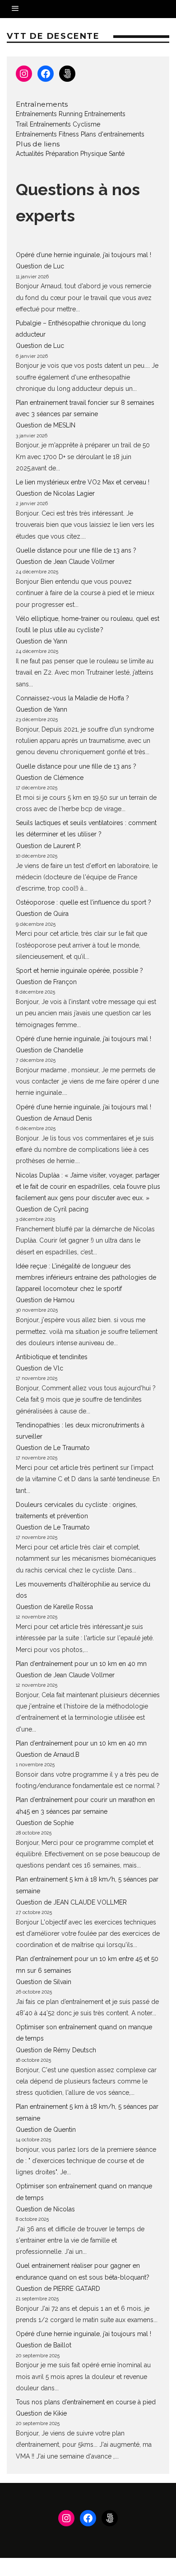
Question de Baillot (44, 2345)
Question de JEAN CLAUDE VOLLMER (71, 1902)
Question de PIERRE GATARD (58, 2289)
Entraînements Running (49, 114)
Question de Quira (42, 914)
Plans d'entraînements (113, 134)
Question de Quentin (46, 2130)
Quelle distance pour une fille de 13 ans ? (76, 550)
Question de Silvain (44, 1982)
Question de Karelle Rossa (54, 1607)
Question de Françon (46, 982)
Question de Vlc (39, 1368)
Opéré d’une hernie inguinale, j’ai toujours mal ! (83, 255)
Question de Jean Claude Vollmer (65, 562)
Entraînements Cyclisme (65, 124)
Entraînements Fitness (47, 134)
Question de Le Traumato (53, 1448)
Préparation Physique (76, 154)
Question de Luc (40, 266)
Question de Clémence (50, 778)
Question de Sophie (45, 1823)
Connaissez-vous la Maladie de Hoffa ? (72, 698)
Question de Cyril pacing (52, 1209)
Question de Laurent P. (49, 846)
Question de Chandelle (49, 1050)
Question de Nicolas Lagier (55, 493)
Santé (117, 154)
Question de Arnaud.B (48, 1755)
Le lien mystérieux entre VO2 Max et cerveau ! (83, 482)
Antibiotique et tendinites (52, 1357)
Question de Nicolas (45, 2209)
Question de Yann (42, 641)
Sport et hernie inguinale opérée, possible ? (79, 971)
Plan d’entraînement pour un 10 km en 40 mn (81, 1664)
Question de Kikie (41, 2413)
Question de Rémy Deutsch (56, 2050)
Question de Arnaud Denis (54, 1118)
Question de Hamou (45, 1300)
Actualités (30, 154)
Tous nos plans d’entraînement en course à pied (86, 2402)
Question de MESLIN (46, 425)
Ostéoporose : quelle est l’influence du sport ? (83, 902)
